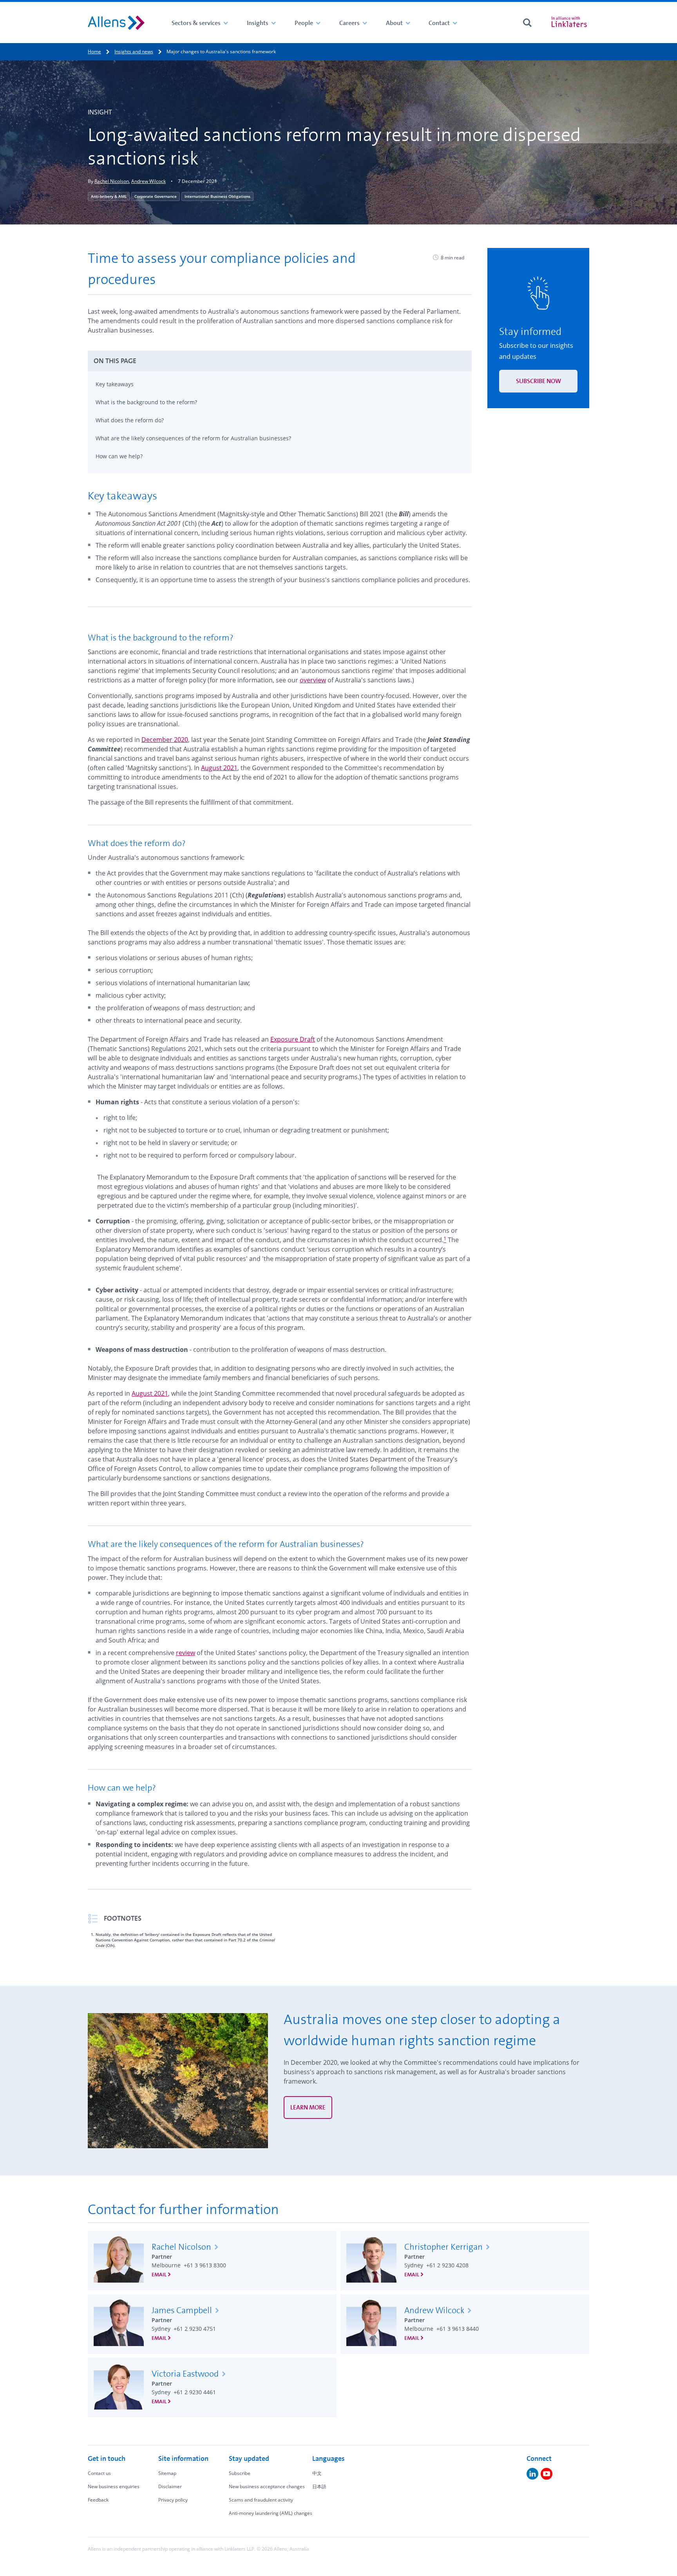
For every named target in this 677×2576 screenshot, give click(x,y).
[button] (280, 361)
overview (313, 680)
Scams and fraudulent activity (261, 2500)
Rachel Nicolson (112, 181)
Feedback (98, 2500)
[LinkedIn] (532, 2474)
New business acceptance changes (267, 2486)
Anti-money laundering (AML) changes (271, 2513)
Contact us (99, 2473)
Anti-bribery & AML (109, 196)
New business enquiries (114, 2486)
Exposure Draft (293, 1039)
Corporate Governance (156, 196)
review (186, 1653)
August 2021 (219, 768)
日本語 (319, 2486)
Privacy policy (173, 2500)
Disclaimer (170, 2486)
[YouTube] (547, 2474)
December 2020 (165, 740)
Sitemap (167, 2473)
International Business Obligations (217, 196)
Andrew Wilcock (148, 181)
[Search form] (527, 23)
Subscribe (240, 2473)
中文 (317, 2473)
